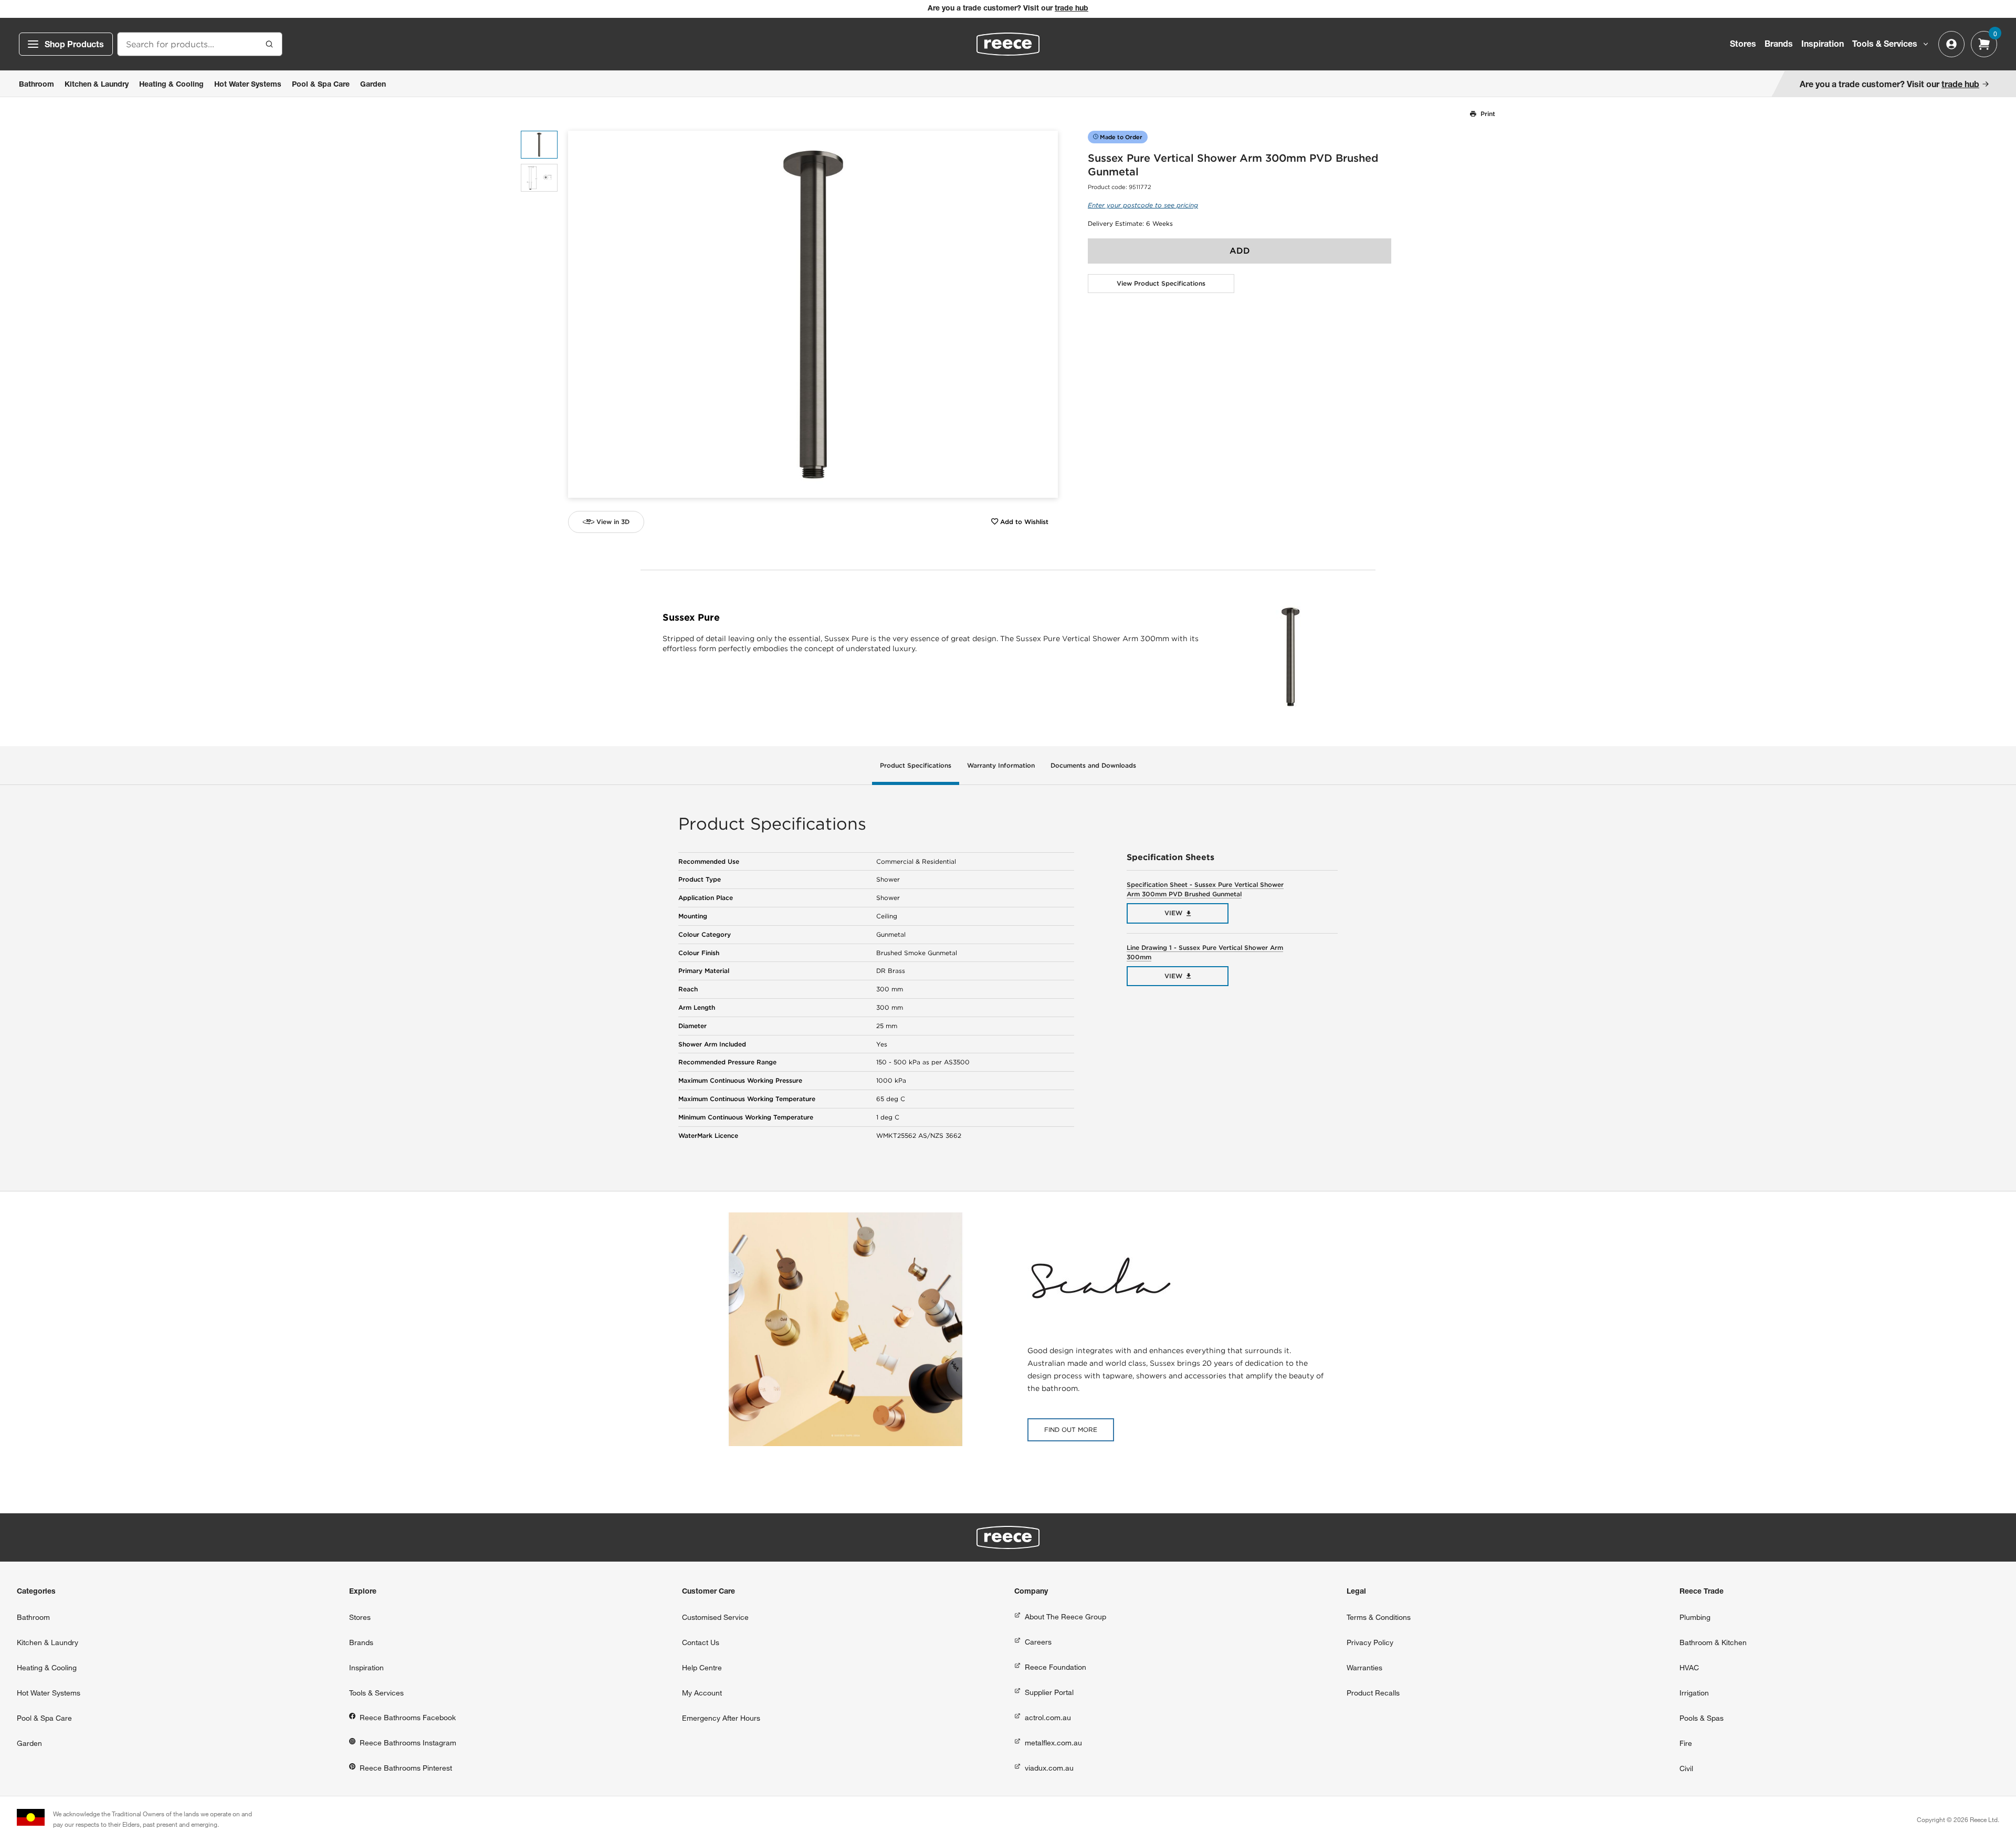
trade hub (1072, 9)
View (1173, 913)
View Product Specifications (1161, 283)
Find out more (1071, 1430)
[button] (1046, 314)
